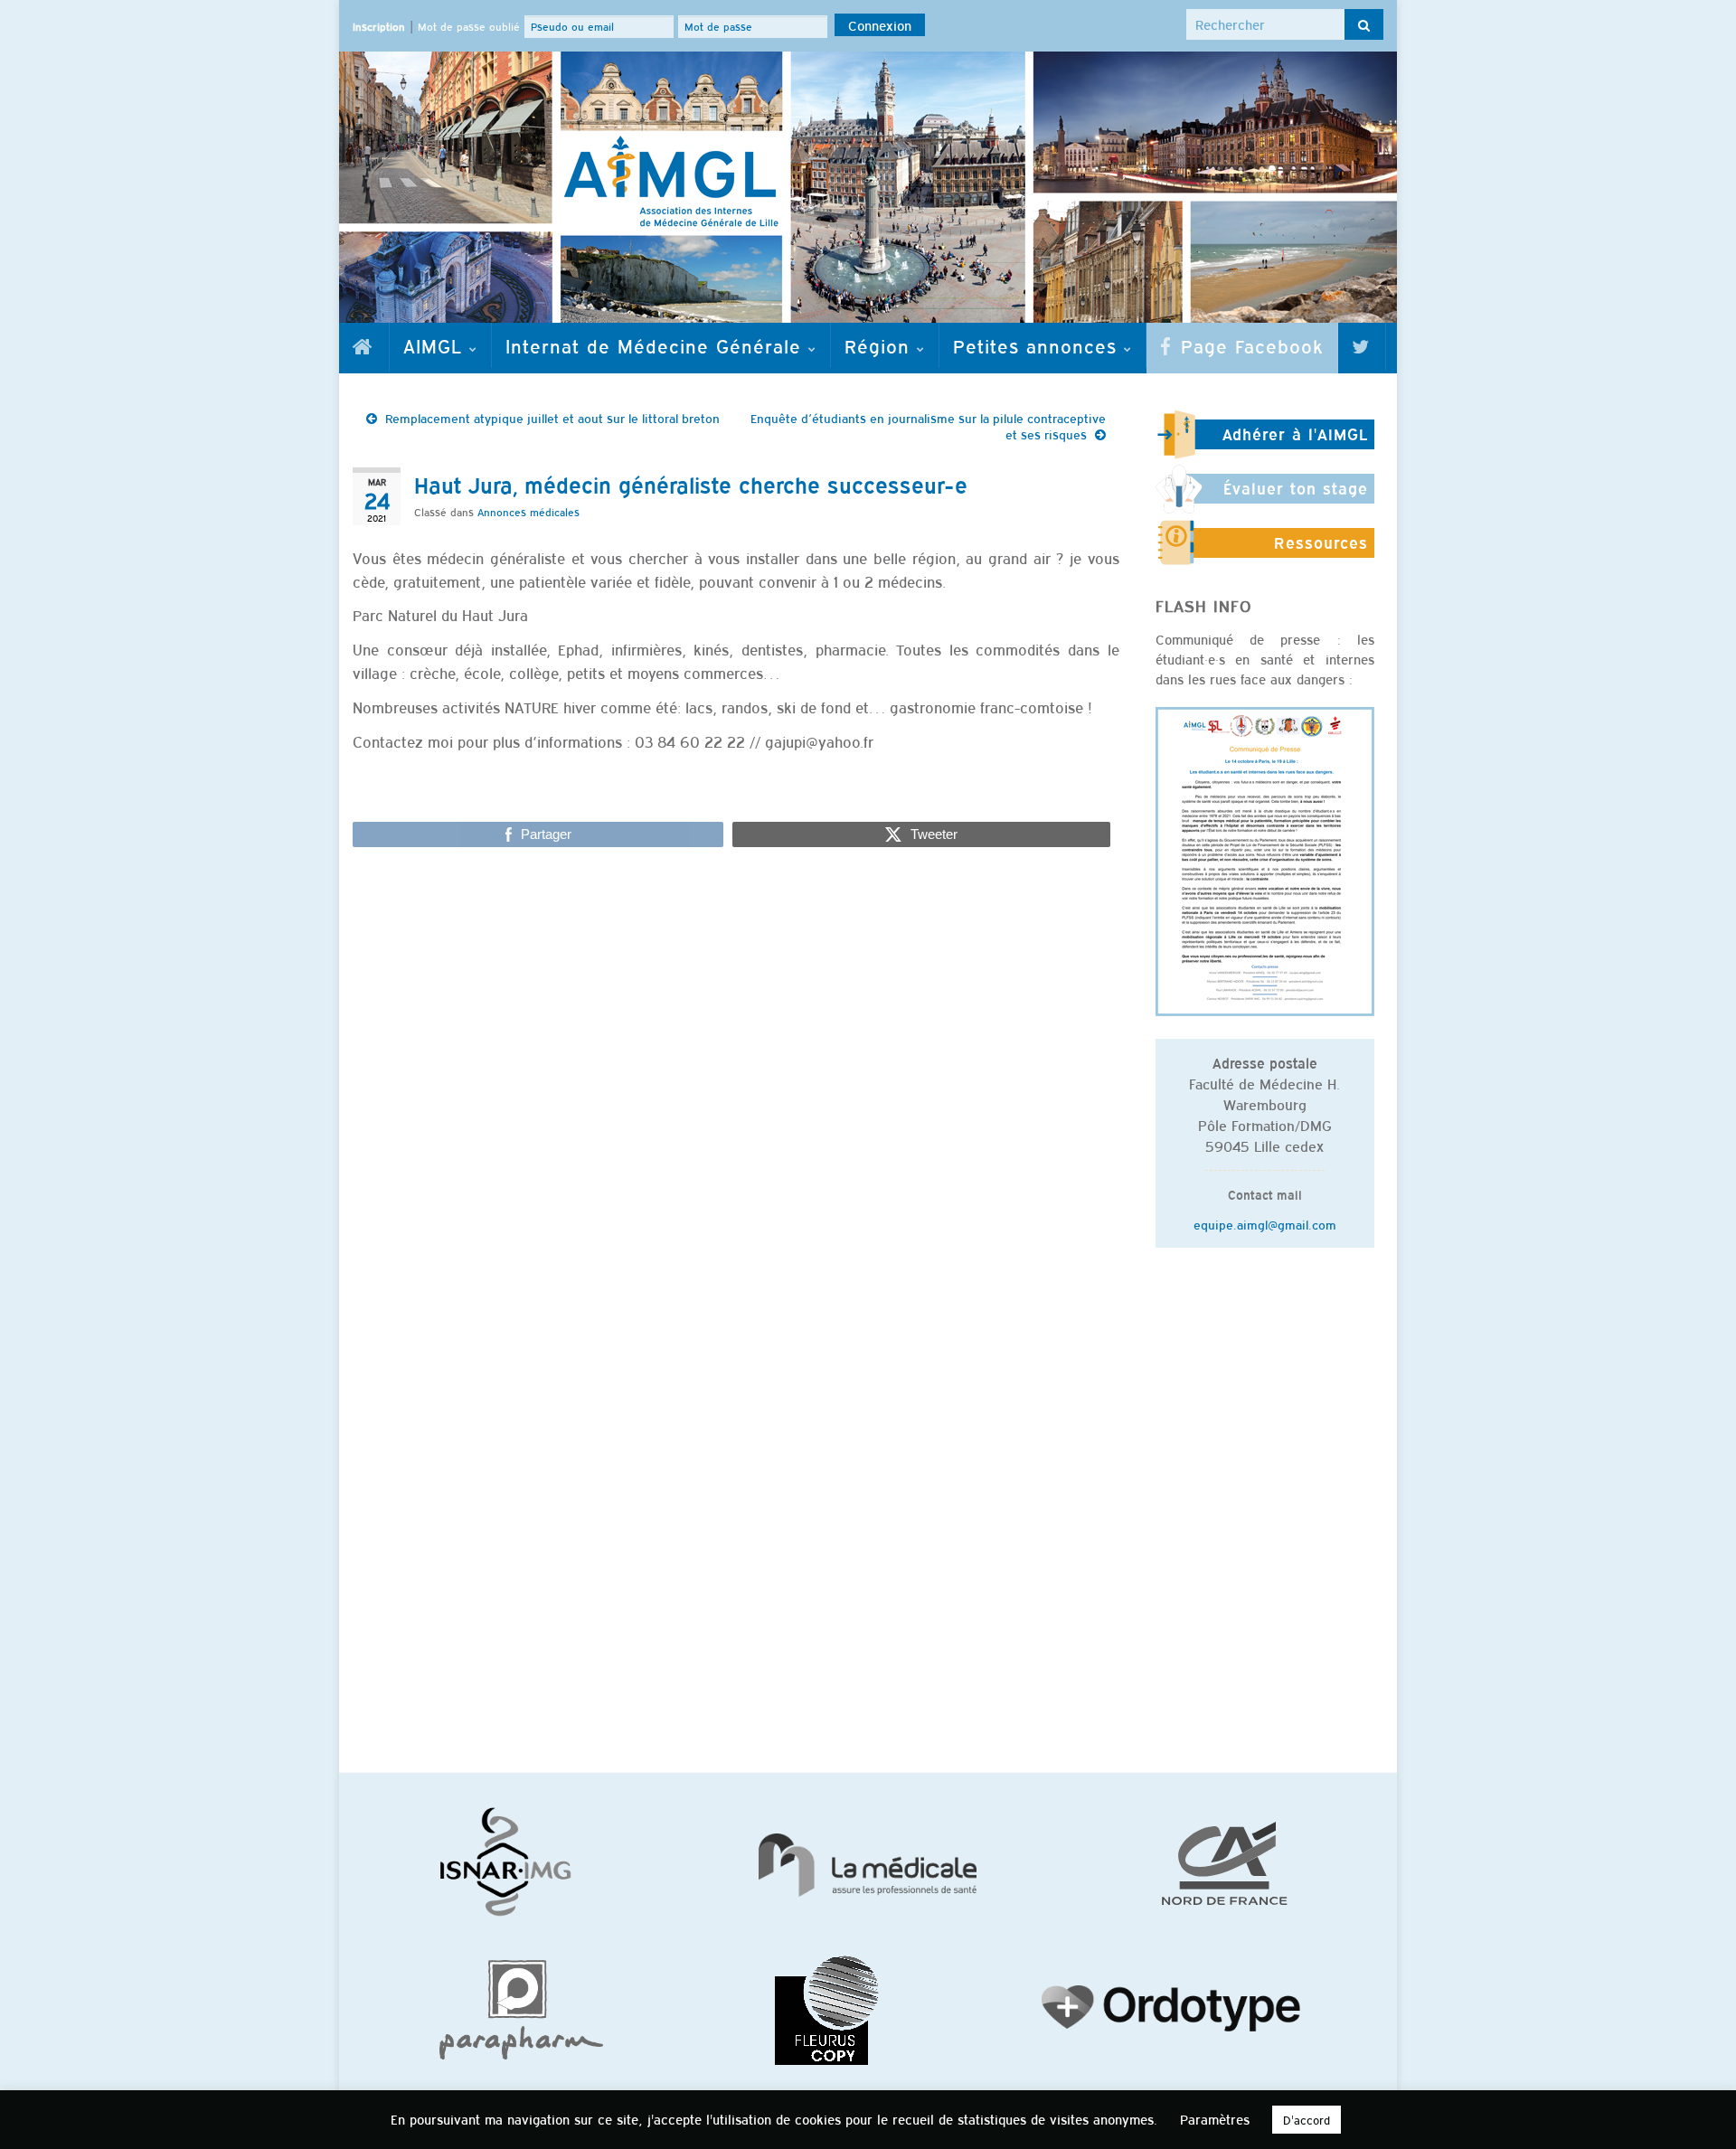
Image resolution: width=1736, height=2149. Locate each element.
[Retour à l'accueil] (868, 187)
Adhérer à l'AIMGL (1295, 434)
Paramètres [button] (1215, 2119)
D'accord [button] (1307, 2120)
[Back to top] (1695, 2108)
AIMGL (436, 345)
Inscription (379, 26)
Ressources (1321, 542)
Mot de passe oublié (469, 26)
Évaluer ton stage (1296, 488)
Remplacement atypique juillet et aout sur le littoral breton (552, 418)
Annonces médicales (528, 512)
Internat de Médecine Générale (657, 345)
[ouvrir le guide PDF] (1265, 859)
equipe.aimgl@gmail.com (1265, 1224)
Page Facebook (1249, 345)
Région (881, 345)
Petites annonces (1038, 345)
